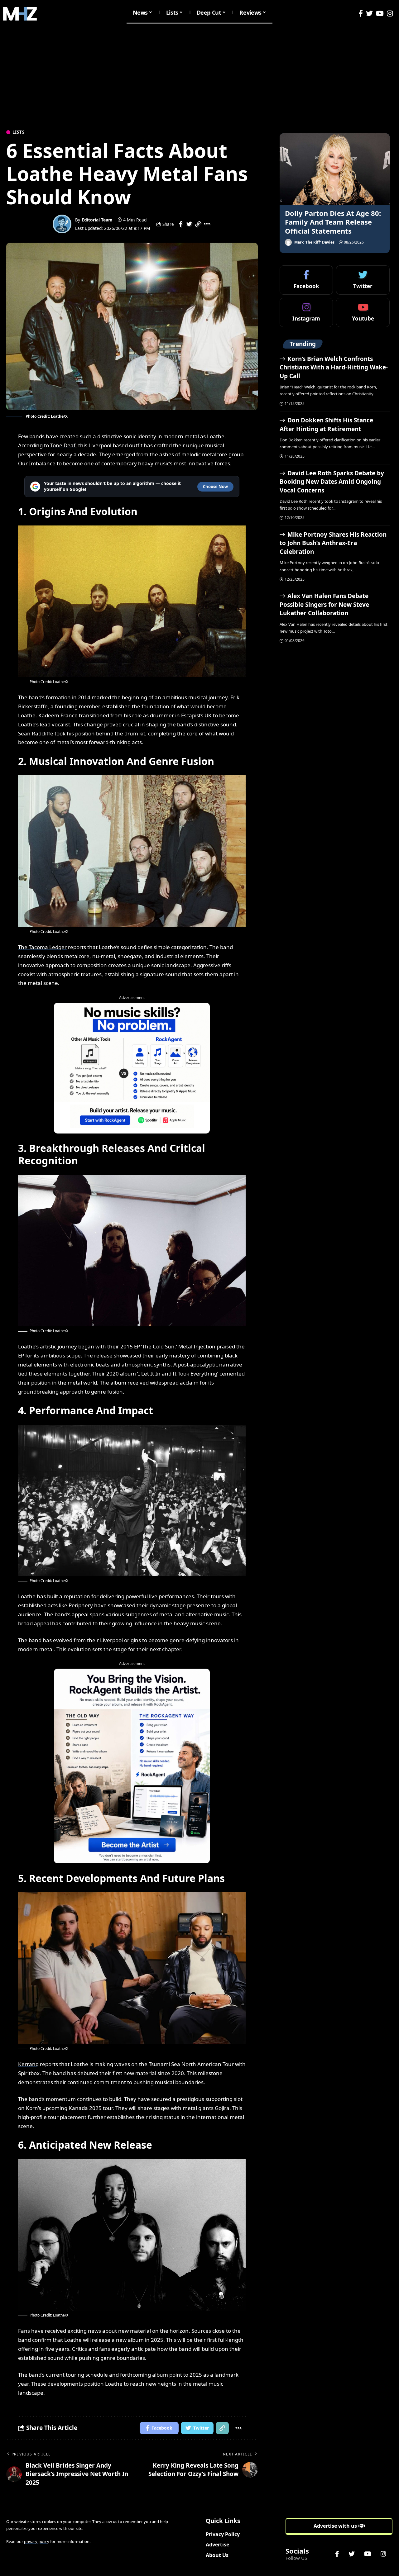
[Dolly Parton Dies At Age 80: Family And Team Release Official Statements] (335, 169)
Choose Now (215, 487)
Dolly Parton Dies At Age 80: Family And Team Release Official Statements (333, 222)
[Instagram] (390, 14)
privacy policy (37, 2541)
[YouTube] (380, 14)
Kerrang (28, 2064)
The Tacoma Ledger (42, 947)
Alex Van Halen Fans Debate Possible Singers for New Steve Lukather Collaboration (324, 604)
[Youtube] (363, 312)
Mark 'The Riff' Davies (314, 242)
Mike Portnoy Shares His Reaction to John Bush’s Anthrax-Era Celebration (333, 543)
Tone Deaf (63, 445)
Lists (19, 132)
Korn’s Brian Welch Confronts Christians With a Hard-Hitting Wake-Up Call (334, 367)
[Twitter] (369, 14)
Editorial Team (97, 220)
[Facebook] (361, 14)
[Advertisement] (199, 74)
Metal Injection (197, 1346)
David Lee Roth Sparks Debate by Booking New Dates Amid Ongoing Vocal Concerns (332, 482)
